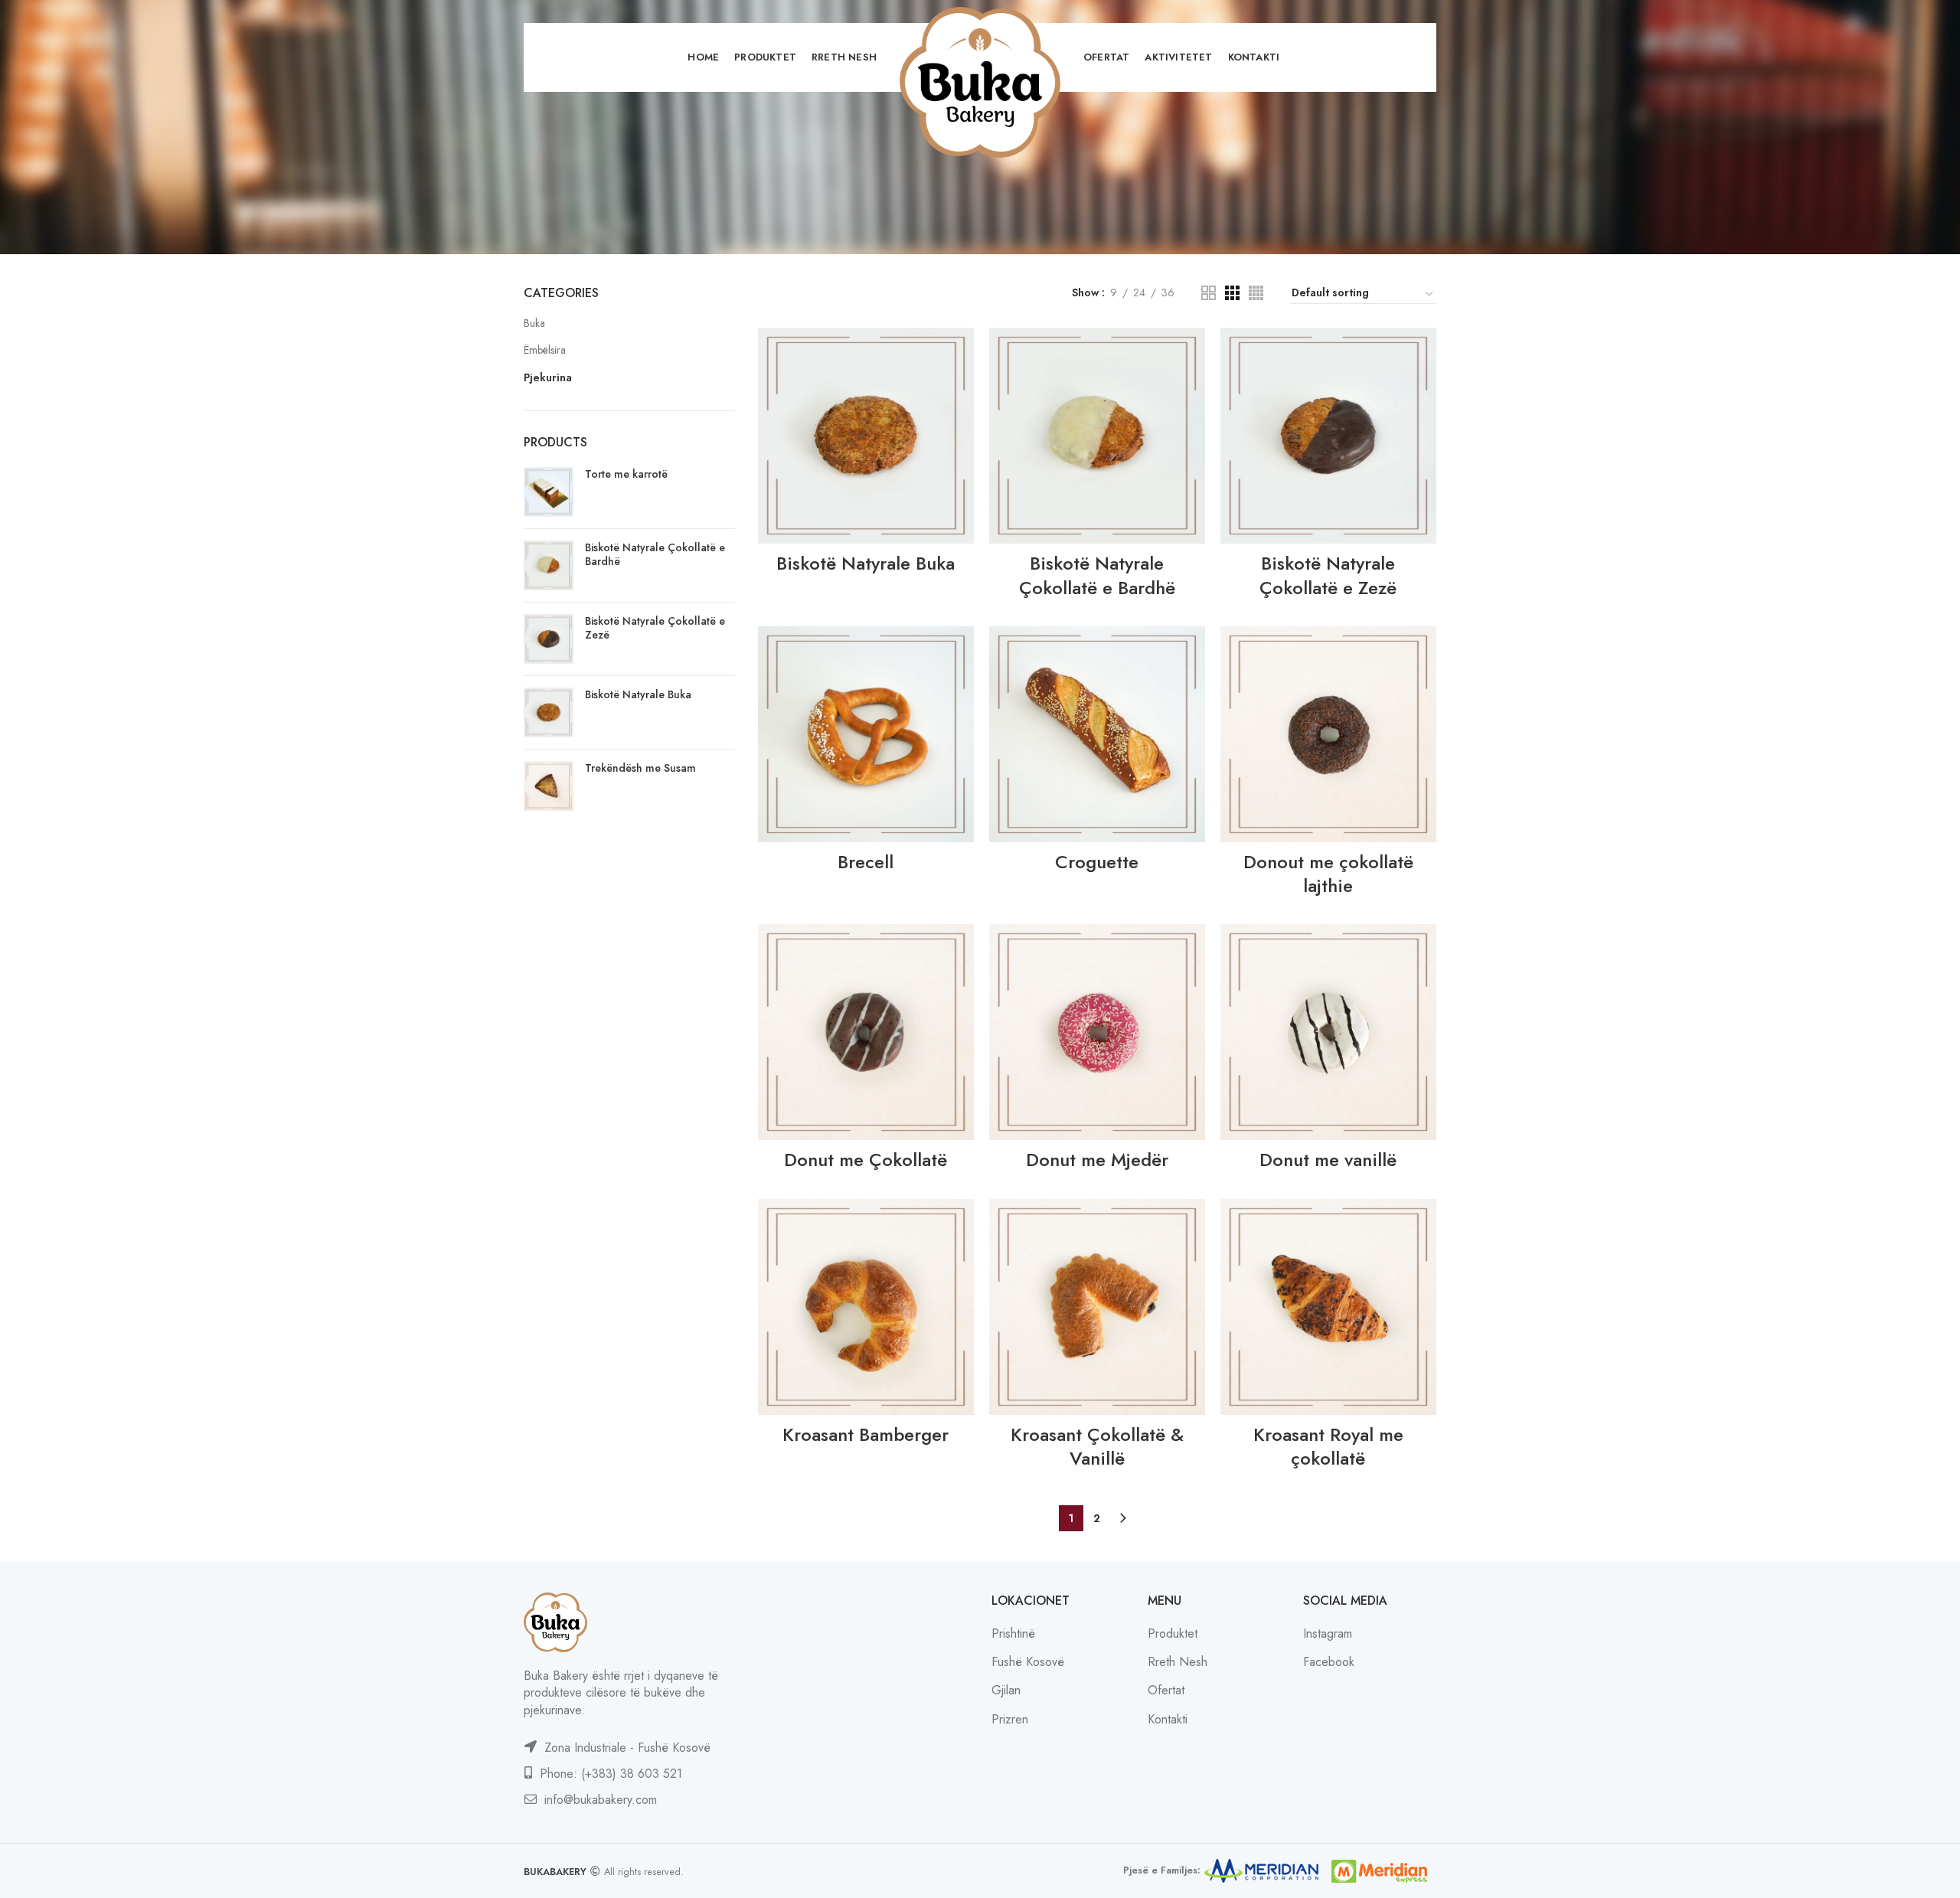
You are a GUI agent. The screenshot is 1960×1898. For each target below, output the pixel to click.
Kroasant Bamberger (866, 1434)
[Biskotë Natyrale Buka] (549, 712)
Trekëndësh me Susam (640, 768)
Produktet (1173, 1633)
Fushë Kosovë (1028, 1662)
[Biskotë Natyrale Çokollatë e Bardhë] (549, 565)
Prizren (1010, 1719)
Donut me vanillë (1328, 1160)
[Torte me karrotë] (549, 492)
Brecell (866, 862)
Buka (534, 323)
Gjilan (1006, 1690)
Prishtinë (1013, 1633)
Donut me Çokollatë (866, 1160)
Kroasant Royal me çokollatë (1328, 1446)
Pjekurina (548, 377)
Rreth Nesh (1178, 1662)
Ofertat (1166, 1690)
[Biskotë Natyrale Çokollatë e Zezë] (549, 639)
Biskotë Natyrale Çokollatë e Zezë (655, 628)
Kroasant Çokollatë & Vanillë (1097, 1446)
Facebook (1329, 1662)
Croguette (1097, 862)
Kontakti (1168, 1719)
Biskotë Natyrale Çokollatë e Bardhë (655, 554)
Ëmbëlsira (545, 350)
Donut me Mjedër (1097, 1160)
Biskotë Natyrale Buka (638, 694)
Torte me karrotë (626, 474)
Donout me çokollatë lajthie (1328, 874)
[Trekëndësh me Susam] (549, 786)
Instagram (1328, 1633)
